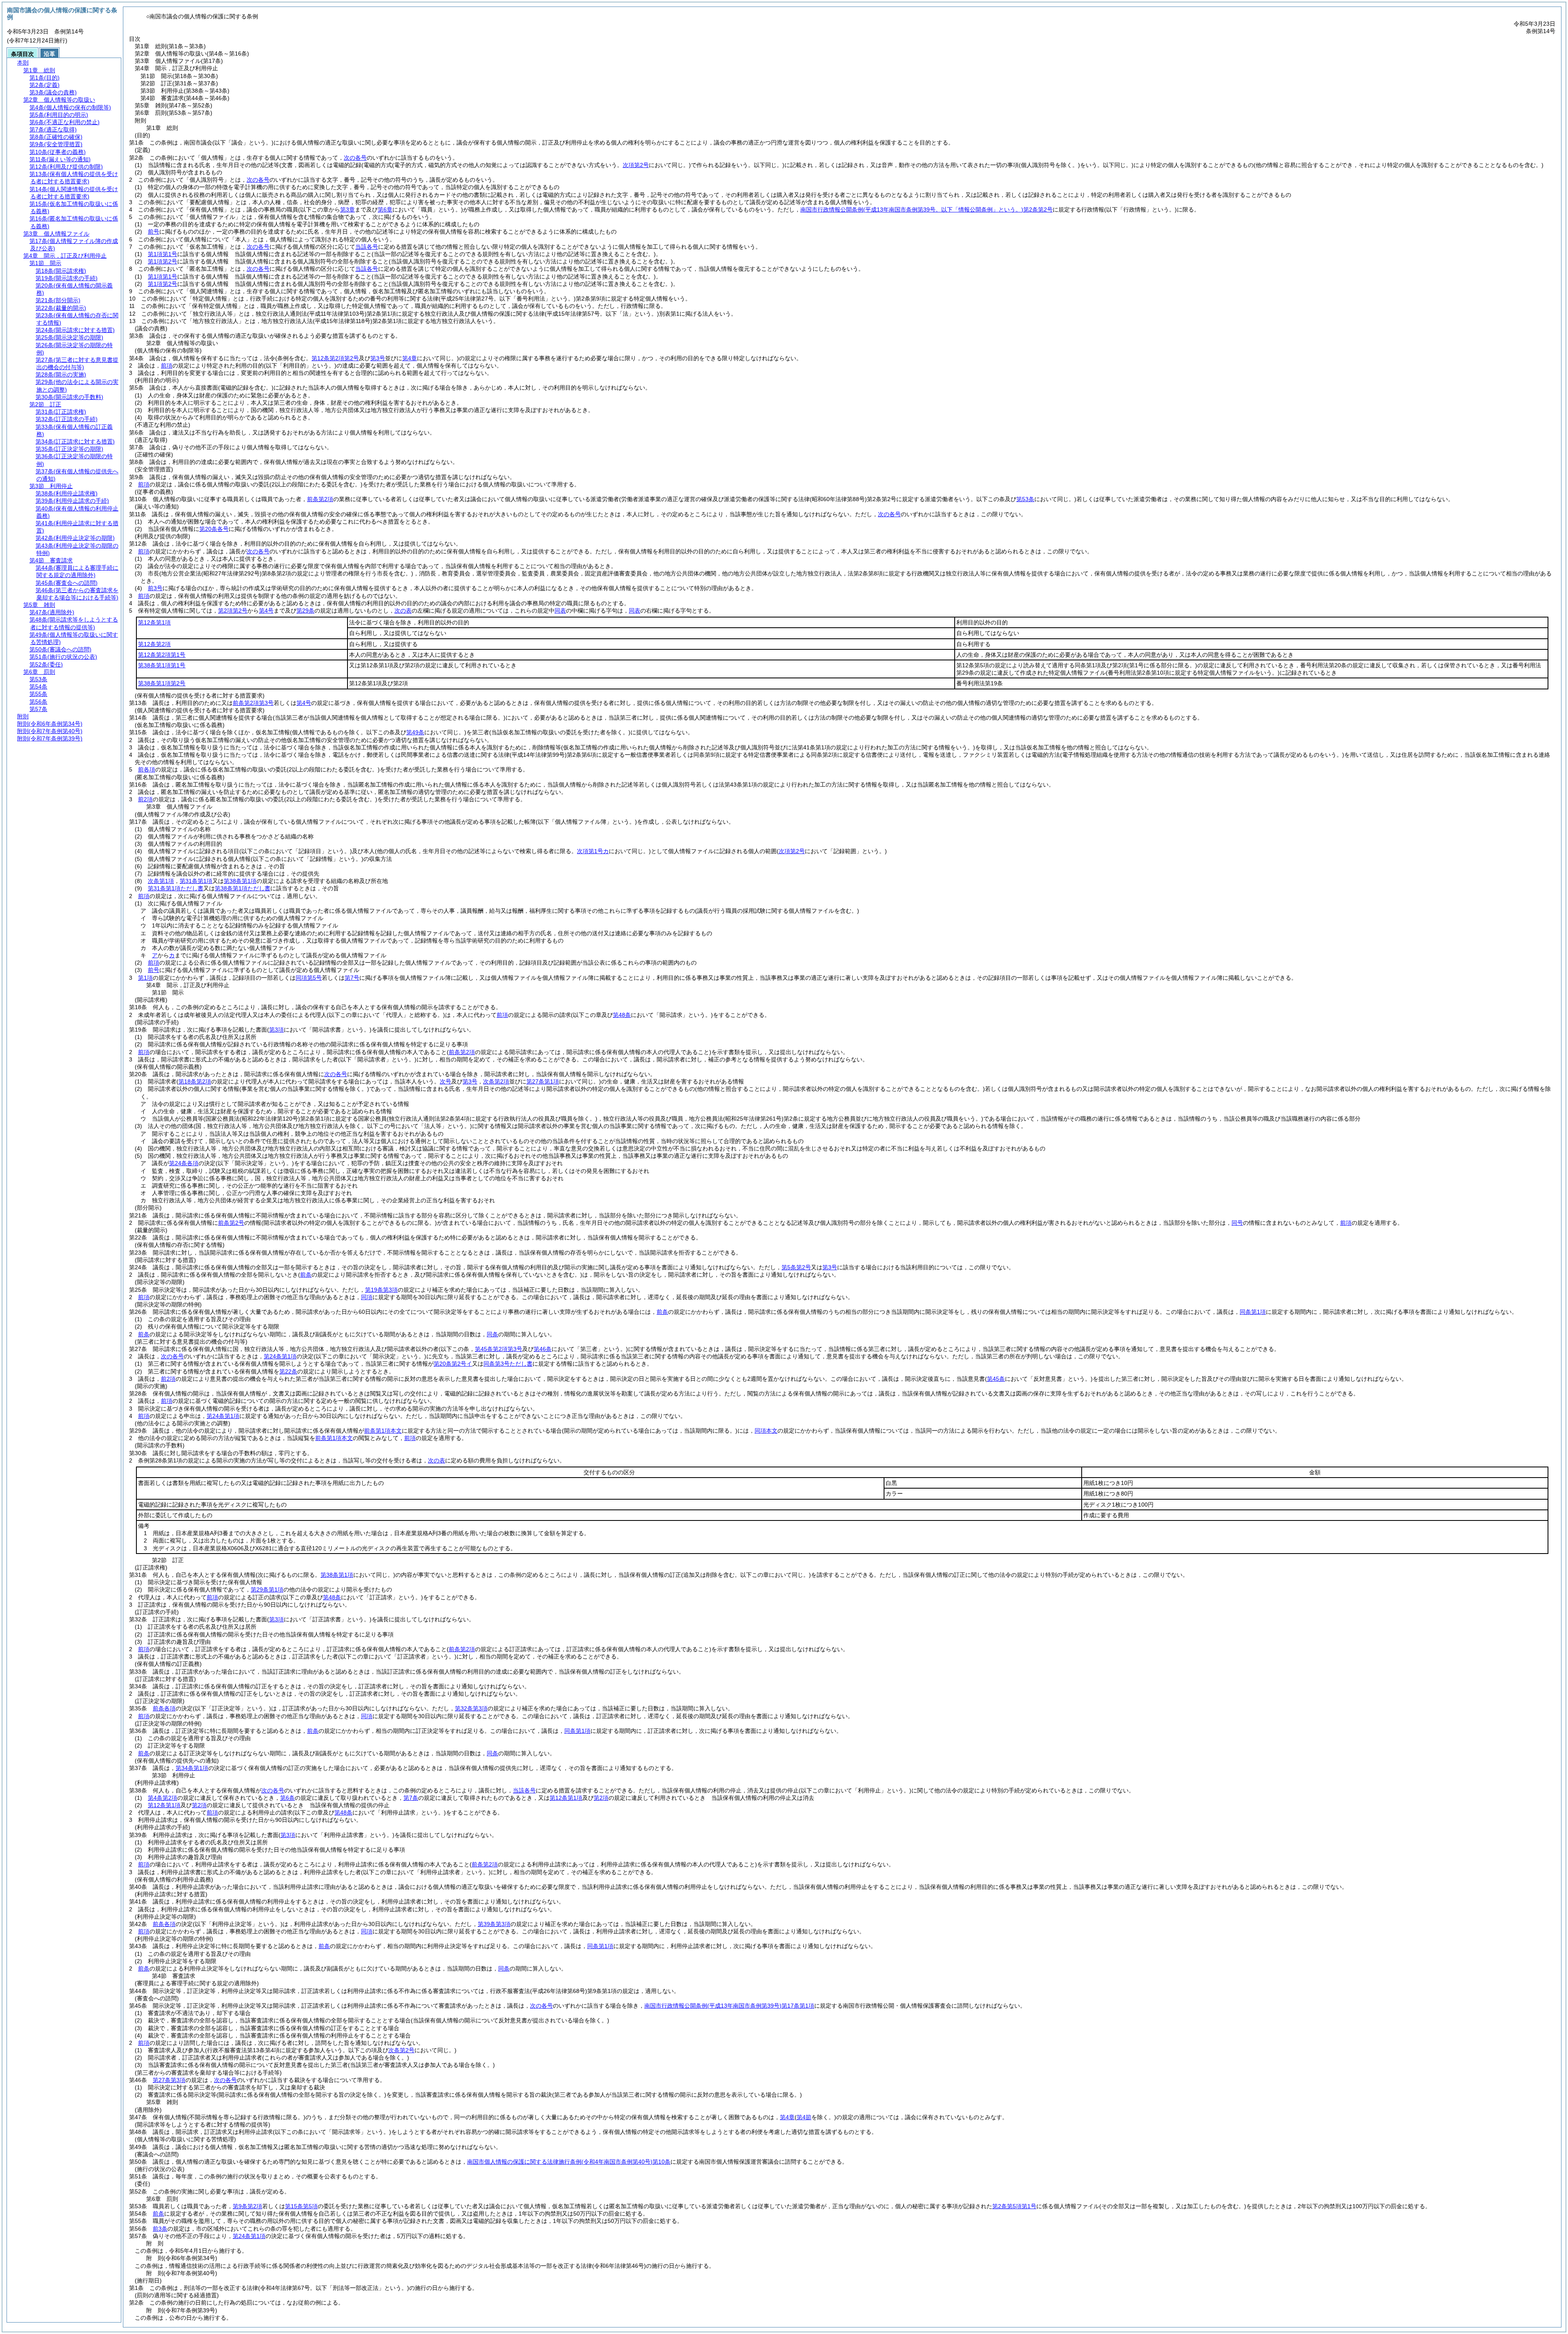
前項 (167, 366)
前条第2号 (231, 1223)
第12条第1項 (154, 622)
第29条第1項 (267, 1589)
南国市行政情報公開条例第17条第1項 (729, 2006)
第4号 (266, 611)
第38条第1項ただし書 (243, 888)
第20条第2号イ (453, 1364)
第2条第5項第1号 (1014, 2206)
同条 (492, 1334)
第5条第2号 (796, 1267)
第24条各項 (184, 1163)
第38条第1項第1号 (162, 665)
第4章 (787, 2117)
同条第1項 (1253, 1312)
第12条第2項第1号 (162, 655)
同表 (560, 611)
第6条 (287, 1798)
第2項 (601, 1798)
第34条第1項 (192, 1768)
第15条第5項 (301, 2206)
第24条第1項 (280, 1356)
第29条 (305, 611)
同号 (1237, 1223)
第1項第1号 (163, 254)
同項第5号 (309, 978)
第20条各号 (214, 529)
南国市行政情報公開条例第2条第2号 (927, 210)
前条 (662, 1312)
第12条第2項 (154, 644)
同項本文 (766, 1431)
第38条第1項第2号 (162, 683)
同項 (367, 1297)
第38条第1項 (240, 881)
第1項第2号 (163, 261)
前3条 (160, 2229)
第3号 (830, 1267)
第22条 (288, 1371)
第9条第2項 (247, 2206)
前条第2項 (320, 499)
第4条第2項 (163, 1798)
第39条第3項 (494, 1924)
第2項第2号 (233, 611)
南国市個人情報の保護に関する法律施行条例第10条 (569, 2162)
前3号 (155, 588)
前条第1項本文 (383, 1431)
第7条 (411, 1798)
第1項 (145, 978)
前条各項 (164, 1708)
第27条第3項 (169, 2080)
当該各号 (367, 247)
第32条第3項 (471, 1708)
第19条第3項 (381, 1290)
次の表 (403, 611)
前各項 (147, 769)
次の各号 (355, 158)
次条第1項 (161, 881)
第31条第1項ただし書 (176, 888)
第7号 (352, 978)
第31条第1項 (196, 881)
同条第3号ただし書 (508, 1364)
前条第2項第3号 (253, 703)
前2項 (145, 799)
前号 (154, 232)
